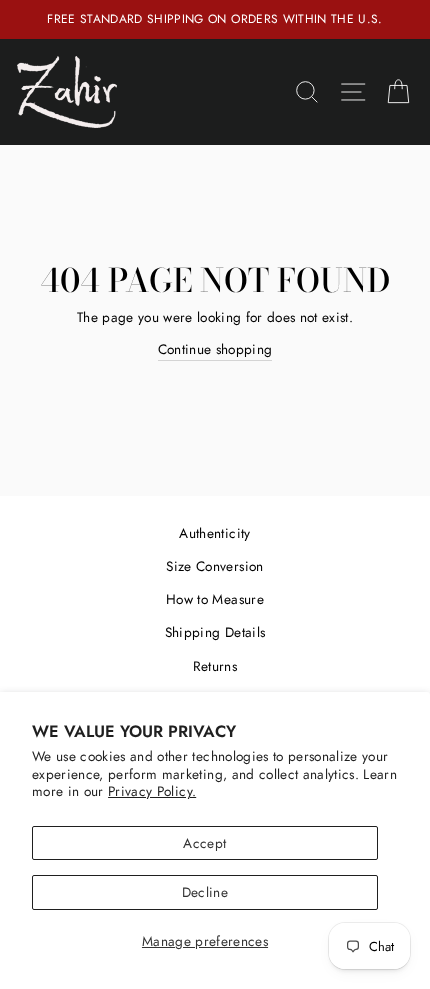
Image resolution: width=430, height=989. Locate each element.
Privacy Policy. (152, 791)
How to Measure (215, 599)
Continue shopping (215, 349)
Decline (205, 892)
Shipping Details (215, 632)
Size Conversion (214, 566)
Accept (204, 843)
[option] (215, 19)
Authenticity (214, 533)
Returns (215, 666)
